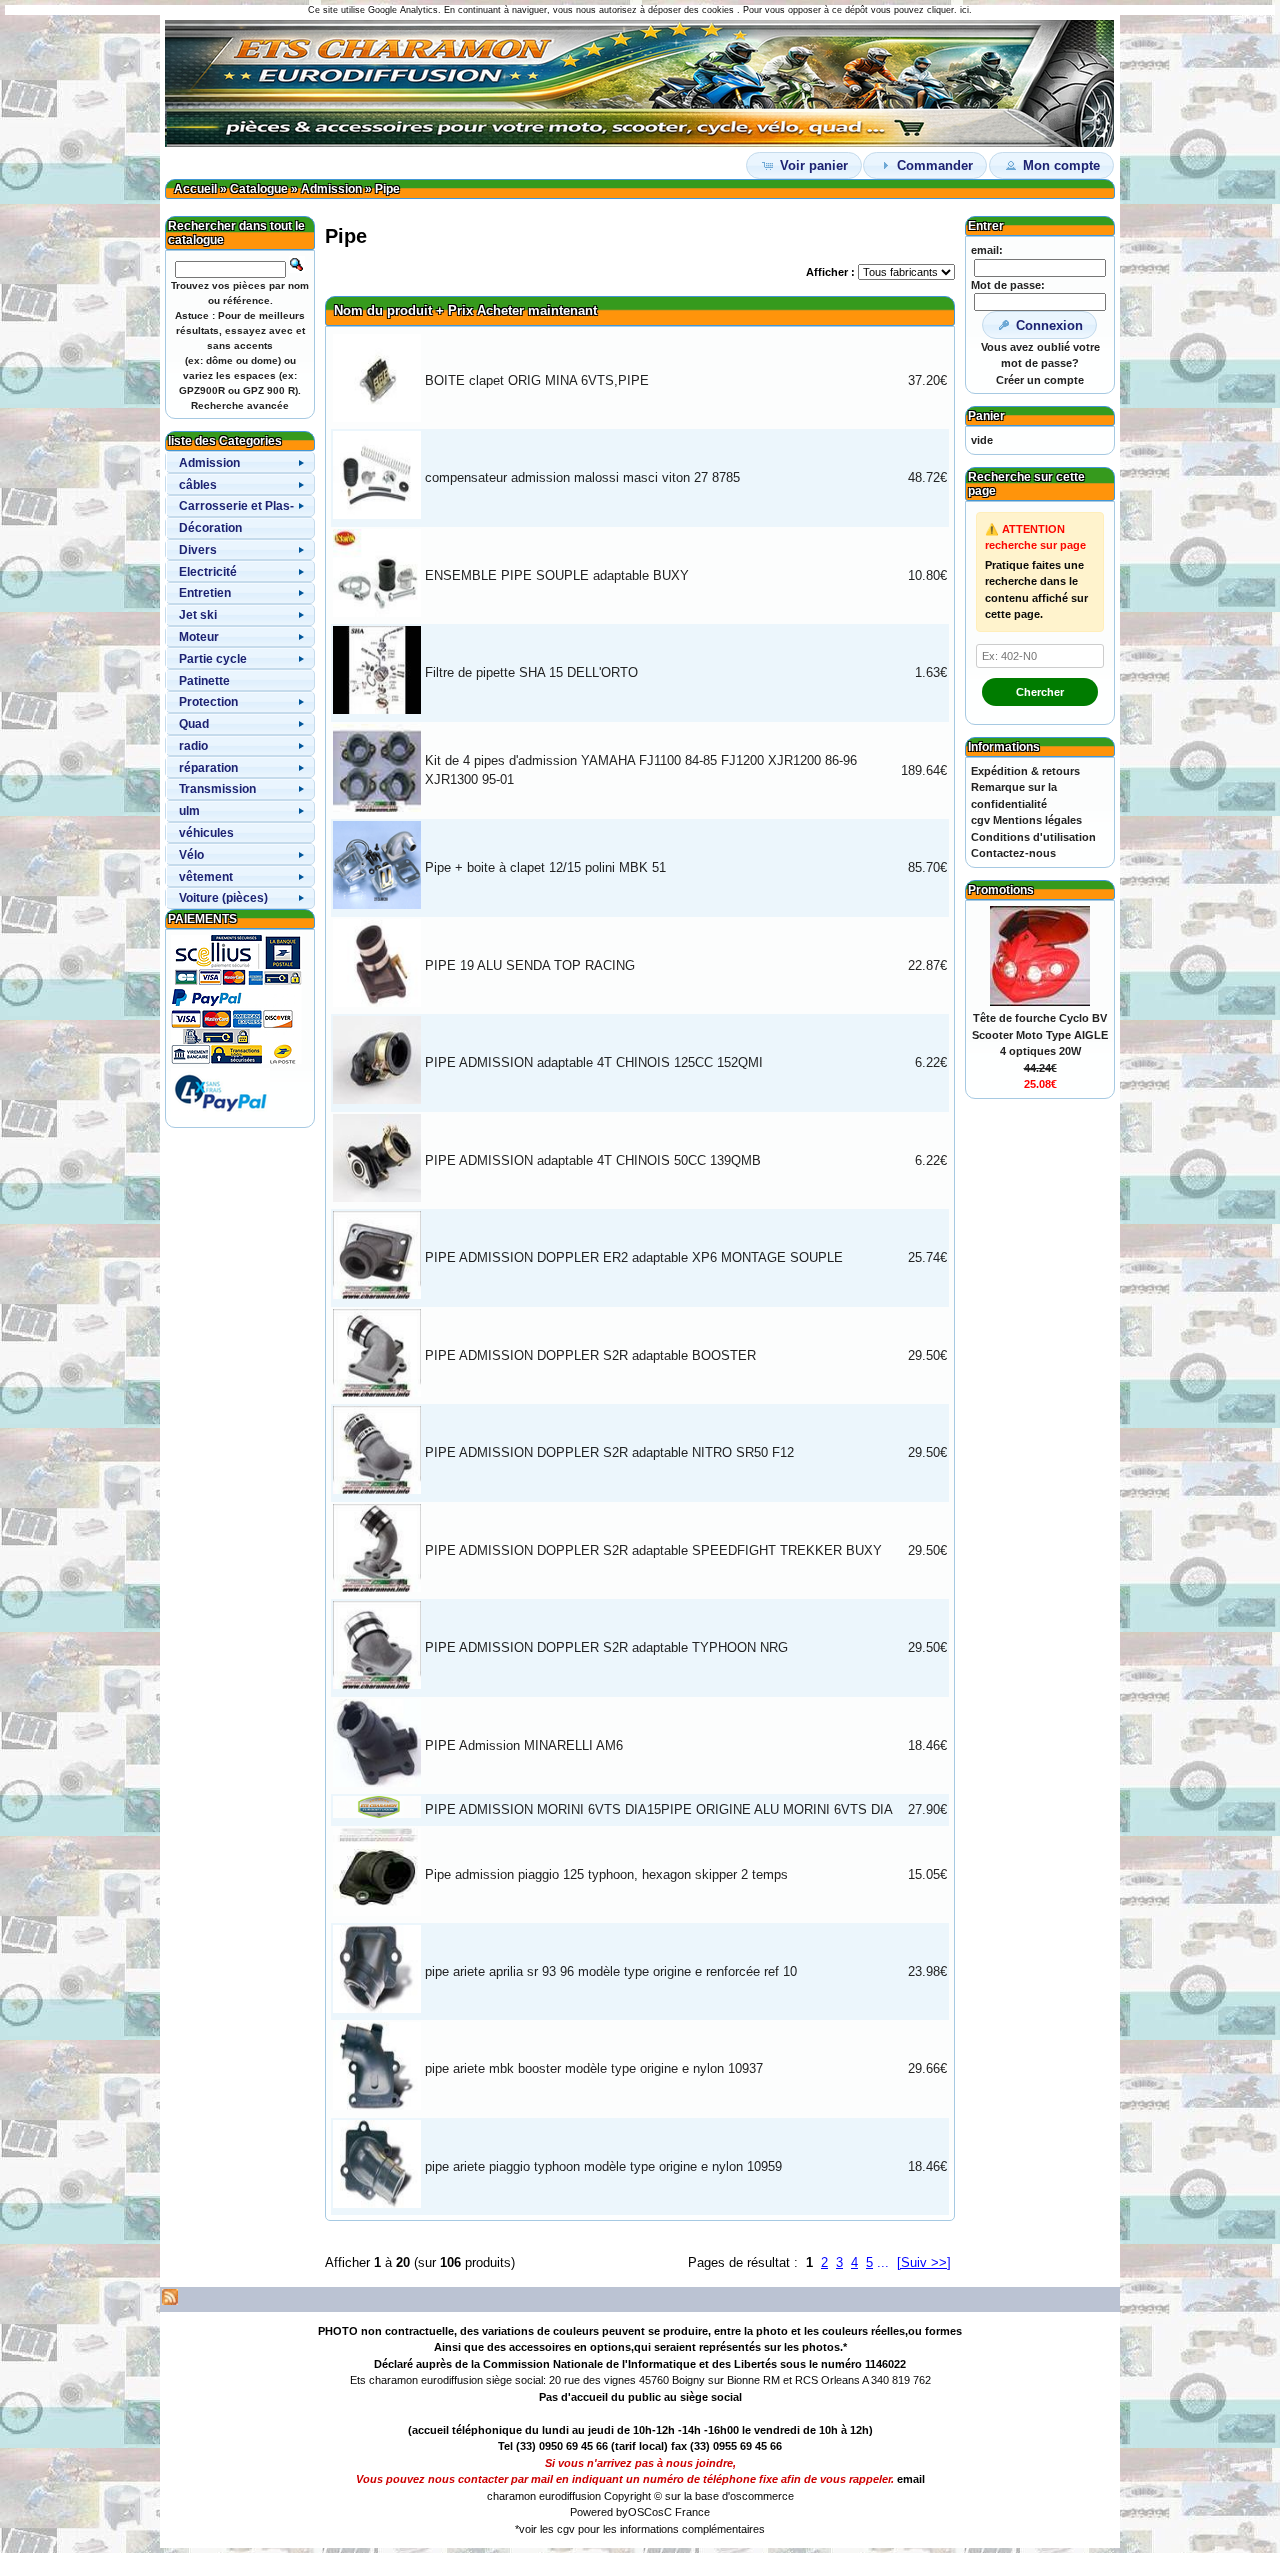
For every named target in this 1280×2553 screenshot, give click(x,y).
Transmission (217, 789)
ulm (189, 811)
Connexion (1049, 325)
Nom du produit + (389, 310)
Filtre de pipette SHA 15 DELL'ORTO (531, 672)
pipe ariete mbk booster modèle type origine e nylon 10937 (594, 2068)
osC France (681, 2512)
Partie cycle (213, 659)
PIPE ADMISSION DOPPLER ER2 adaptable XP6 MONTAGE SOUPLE (634, 1257)
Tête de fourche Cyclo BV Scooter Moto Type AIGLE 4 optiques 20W (1040, 1034)
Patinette (204, 681)
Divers (198, 550)
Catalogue (259, 189)
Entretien (205, 593)
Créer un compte (1040, 380)
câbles (198, 485)
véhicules (206, 833)
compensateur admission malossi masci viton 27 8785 (582, 477)
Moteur (199, 637)
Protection (208, 702)
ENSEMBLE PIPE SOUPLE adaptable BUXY (557, 575)
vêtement (206, 877)
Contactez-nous (1013, 853)
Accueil (195, 189)
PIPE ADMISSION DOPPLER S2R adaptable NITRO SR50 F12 (609, 1452)
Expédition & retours (1025, 771)
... (883, 2262)
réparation (208, 768)
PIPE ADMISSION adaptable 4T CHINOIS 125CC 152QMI (594, 1062)
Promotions (1001, 890)
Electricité (208, 572)
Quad (194, 724)
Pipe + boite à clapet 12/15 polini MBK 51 (545, 867)
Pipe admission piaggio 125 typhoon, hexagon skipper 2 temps (606, 1874)
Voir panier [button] (814, 165)
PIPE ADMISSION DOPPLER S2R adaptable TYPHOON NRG (606, 1647)
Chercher (1040, 692)
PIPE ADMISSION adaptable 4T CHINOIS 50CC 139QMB (593, 1160)
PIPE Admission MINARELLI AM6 (524, 1745)
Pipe (387, 189)
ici (964, 10)
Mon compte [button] (1061, 165)
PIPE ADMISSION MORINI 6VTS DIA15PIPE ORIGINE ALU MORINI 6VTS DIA (659, 1809)
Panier (986, 416)
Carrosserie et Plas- (236, 506)
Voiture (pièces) (223, 898)
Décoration (210, 528)
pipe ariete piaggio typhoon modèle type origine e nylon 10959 (603, 2166)
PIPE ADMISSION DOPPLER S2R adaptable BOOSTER (590, 1355)
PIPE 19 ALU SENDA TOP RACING (530, 965)
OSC (640, 2512)
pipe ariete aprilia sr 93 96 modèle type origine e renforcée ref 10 (611, 1971)
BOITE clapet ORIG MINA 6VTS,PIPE (537, 380)
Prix (460, 310)
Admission (331, 189)
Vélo (191, 855)
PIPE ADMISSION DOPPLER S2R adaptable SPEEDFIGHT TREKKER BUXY (653, 1550)
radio (193, 746)
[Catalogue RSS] (170, 2301)
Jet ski (198, 615)
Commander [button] (935, 165)
